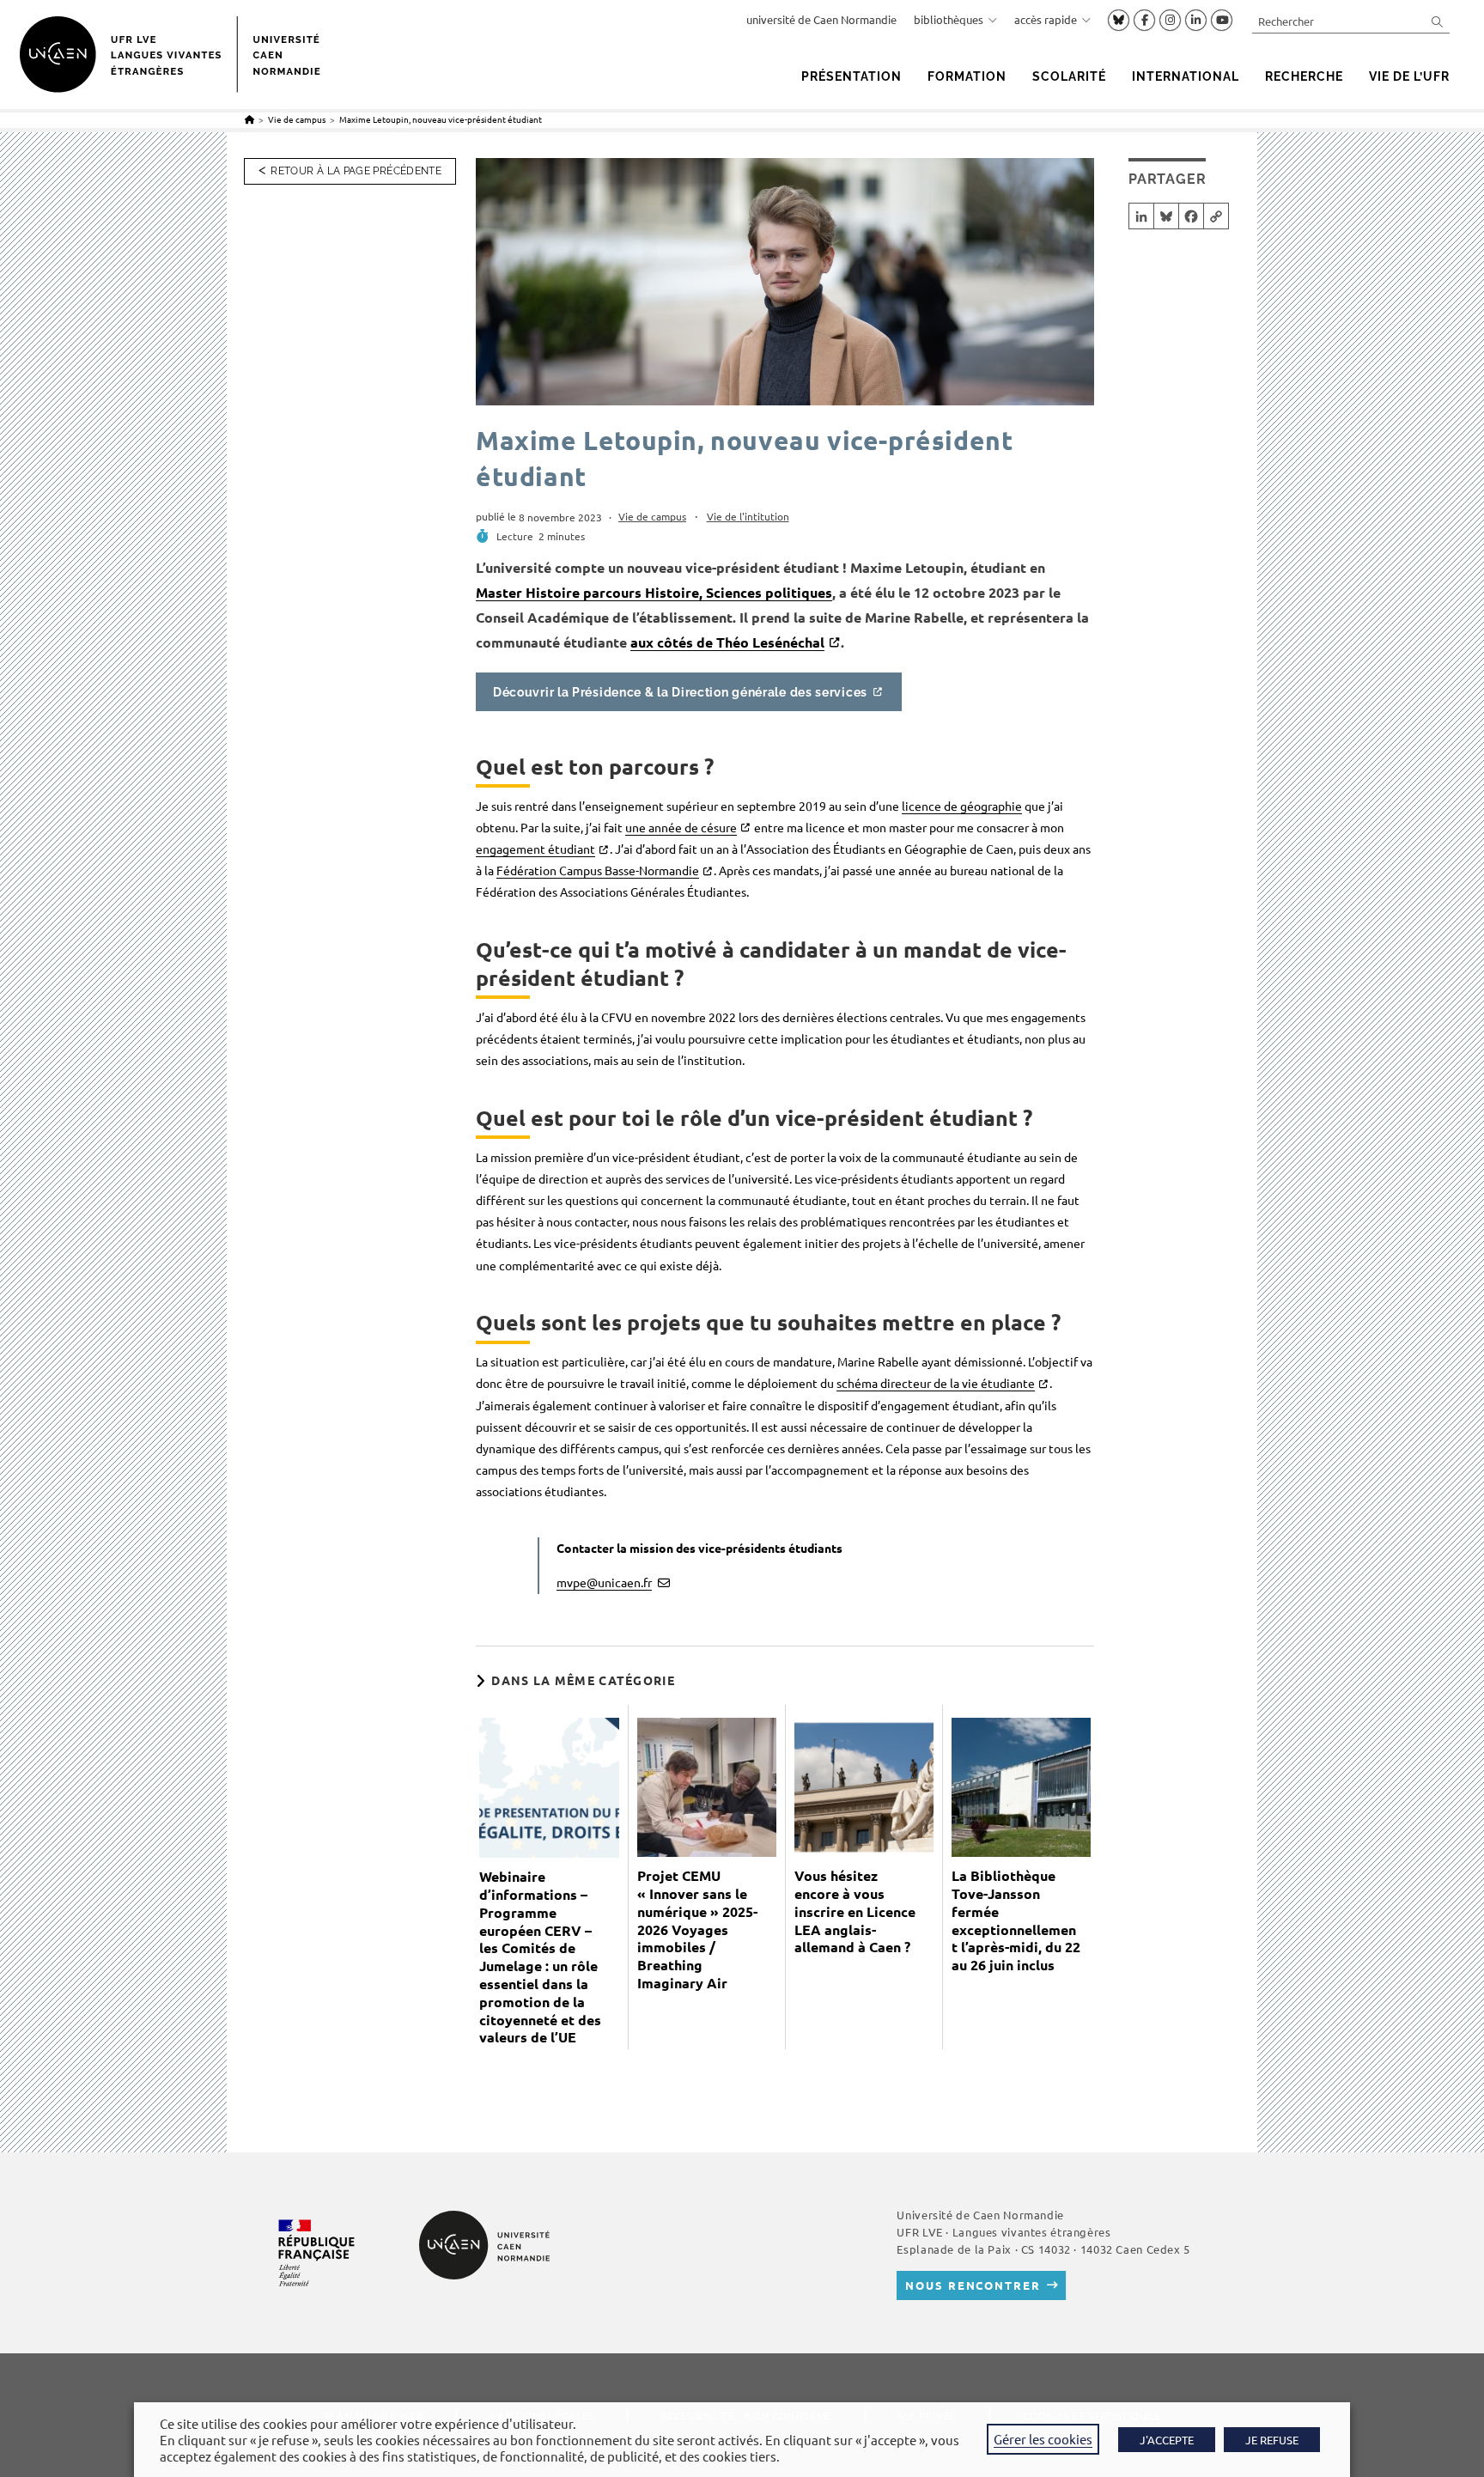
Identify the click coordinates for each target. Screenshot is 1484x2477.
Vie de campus (652, 516)
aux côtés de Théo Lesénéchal (727, 642)
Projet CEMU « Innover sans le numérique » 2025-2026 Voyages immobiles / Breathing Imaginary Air (697, 1929)
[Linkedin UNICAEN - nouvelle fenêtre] (1196, 21)
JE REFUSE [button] (1272, 2440)
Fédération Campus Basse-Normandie (598, 870)
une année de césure (681, 827)
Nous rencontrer (973, 2285)
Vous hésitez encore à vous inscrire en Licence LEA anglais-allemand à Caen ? (855, 1911)
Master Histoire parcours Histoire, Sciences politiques (654, 592)
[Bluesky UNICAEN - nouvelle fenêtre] (1119, 20)
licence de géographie (962, 806)
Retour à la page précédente (356, 171)
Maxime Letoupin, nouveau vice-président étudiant (441, 119)
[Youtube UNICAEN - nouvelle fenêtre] (1222, 21)
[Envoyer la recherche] (1438, 21)
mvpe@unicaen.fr (604, 1582)
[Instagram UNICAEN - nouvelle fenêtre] (1170, 21)
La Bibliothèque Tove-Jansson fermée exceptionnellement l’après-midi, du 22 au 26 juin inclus (1016, 1920)
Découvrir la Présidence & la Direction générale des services (680, 691)
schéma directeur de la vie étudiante (936, 1383)
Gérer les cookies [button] (1043, 2439)
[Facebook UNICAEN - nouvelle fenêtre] (1144, 21)
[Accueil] (249, 119)
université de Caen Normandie (821, 19)
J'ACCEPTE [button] (1167, 2440)
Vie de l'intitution (748, 516)
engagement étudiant (535, 849)
